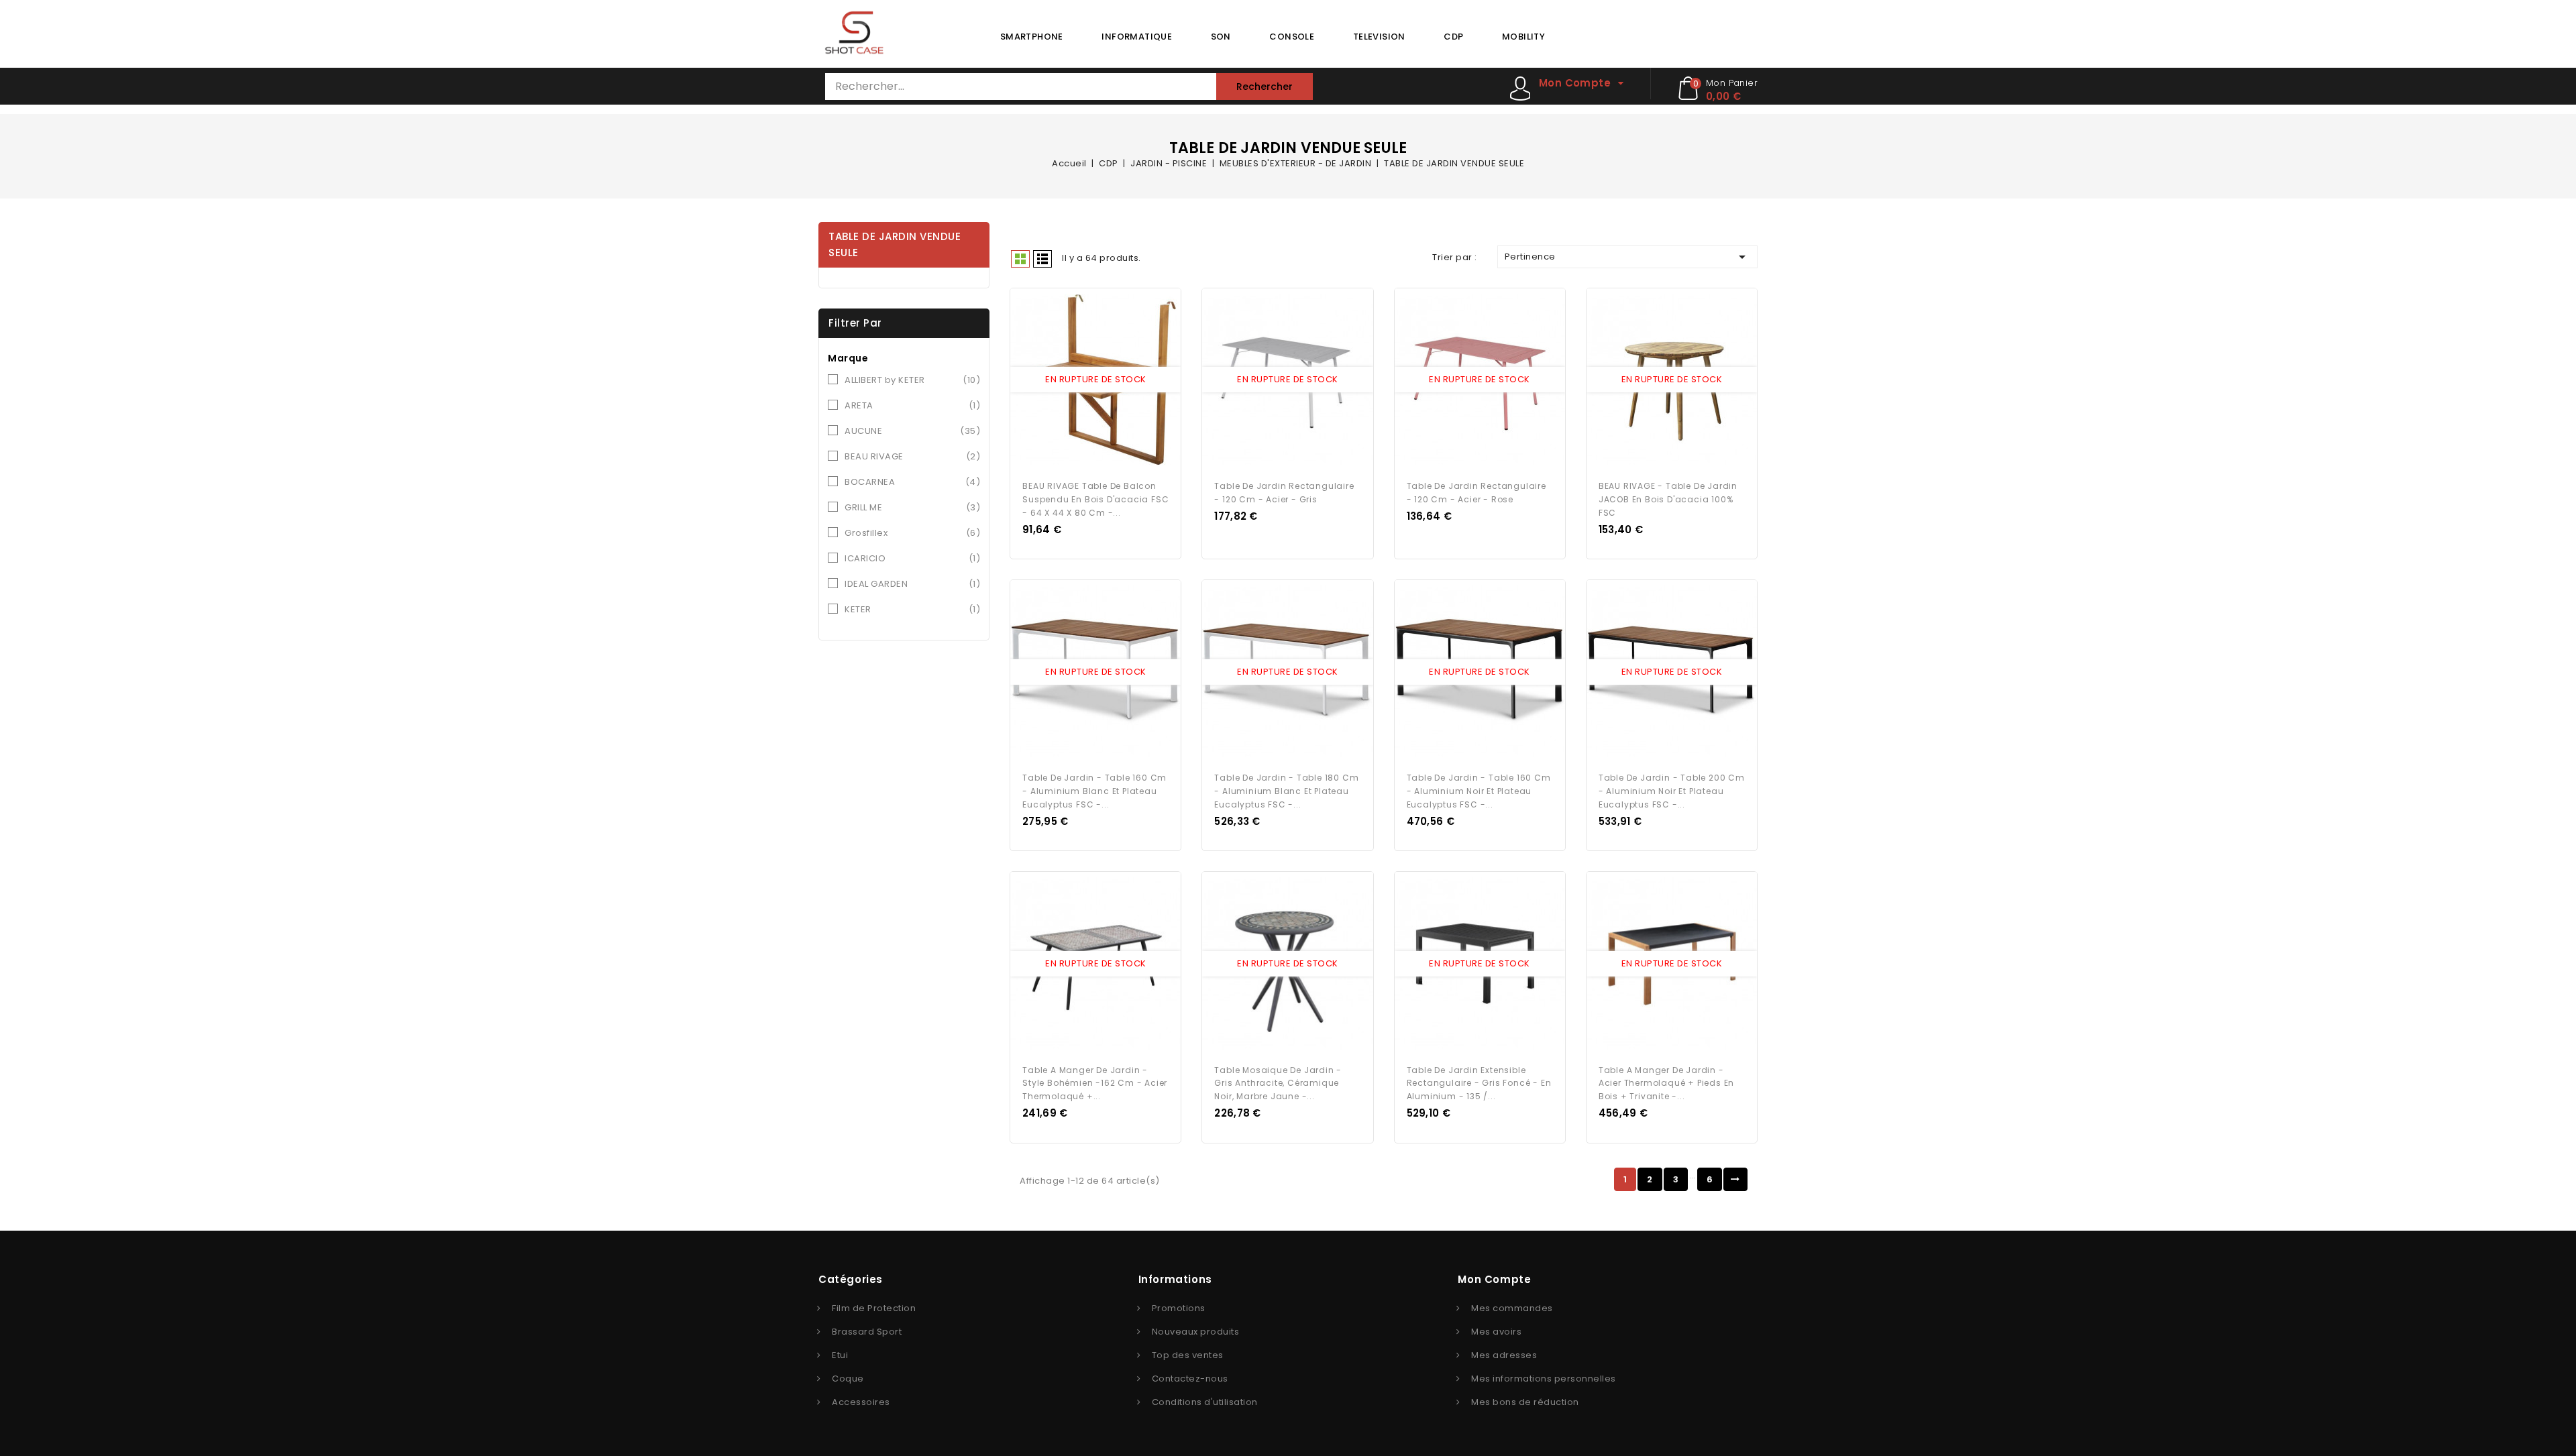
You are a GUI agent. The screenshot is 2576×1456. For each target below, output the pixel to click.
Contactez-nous (1190, 1379)
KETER (912, 609)
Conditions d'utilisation (1205, 1402)
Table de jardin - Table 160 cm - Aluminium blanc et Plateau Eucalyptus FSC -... (1094, 791)
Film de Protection (874, 1308)
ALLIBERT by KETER (912, 380)
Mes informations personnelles (1544, 1379)
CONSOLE (1292, 37)
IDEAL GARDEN (912, 584)
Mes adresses (1504, 1355)
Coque (848, 1379)
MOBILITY (1523, 37)
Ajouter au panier (1108, 380)
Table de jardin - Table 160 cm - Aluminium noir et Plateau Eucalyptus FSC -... (1479, 791)
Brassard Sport (867, 1332)
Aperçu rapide (1083, 380)
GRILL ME (912, 507)
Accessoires (861, 1402)
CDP (1453, 37)
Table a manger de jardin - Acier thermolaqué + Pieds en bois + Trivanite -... (1666, 1083)
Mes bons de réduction (1525, 1402)
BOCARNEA (912, 482)
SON (1221, 37)
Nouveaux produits (1196, 1332)
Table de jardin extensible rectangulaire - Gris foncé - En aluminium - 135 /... (1479, 1083)
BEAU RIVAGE (912, 456)
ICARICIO (912, 558)
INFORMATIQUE (1137, 37)
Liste (1042, 259)
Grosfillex (912, 533)
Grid (1020, 259)
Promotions (1179, 1308)
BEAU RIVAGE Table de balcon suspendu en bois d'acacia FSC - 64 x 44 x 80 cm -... (1095, 499)
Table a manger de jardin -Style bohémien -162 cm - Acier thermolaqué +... (1095, 1083)
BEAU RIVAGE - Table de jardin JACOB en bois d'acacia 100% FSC (1668, 499)
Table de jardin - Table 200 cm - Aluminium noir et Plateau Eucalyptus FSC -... (1672, 791)
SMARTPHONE (1032, 37)
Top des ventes (1188, 1355)
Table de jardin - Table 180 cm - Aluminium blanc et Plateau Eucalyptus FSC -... (1286, 791)
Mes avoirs (1496, 1332)
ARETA (912, 405)
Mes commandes (1512, 1308)
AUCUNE (912, 431)
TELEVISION (1379, 37)
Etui (840, 1355)
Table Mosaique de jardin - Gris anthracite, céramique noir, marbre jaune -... (1278, 1083)
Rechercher (1265, 87)
